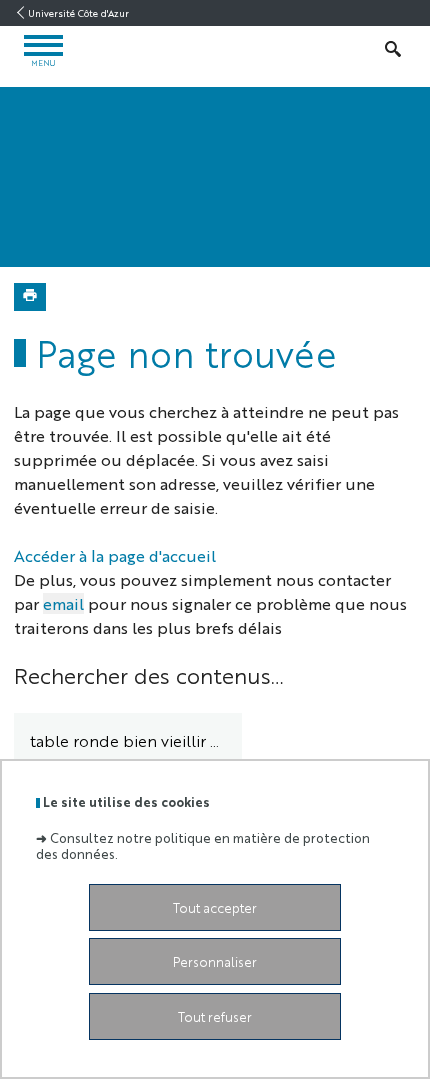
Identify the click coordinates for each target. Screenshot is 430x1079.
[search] (128, 741)
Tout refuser (215, 1016)
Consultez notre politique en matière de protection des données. (203, 845)
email (63, 603)
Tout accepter (215, 907)
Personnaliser (215, 961)
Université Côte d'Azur (78, 13)
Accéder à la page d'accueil (115, 555)
